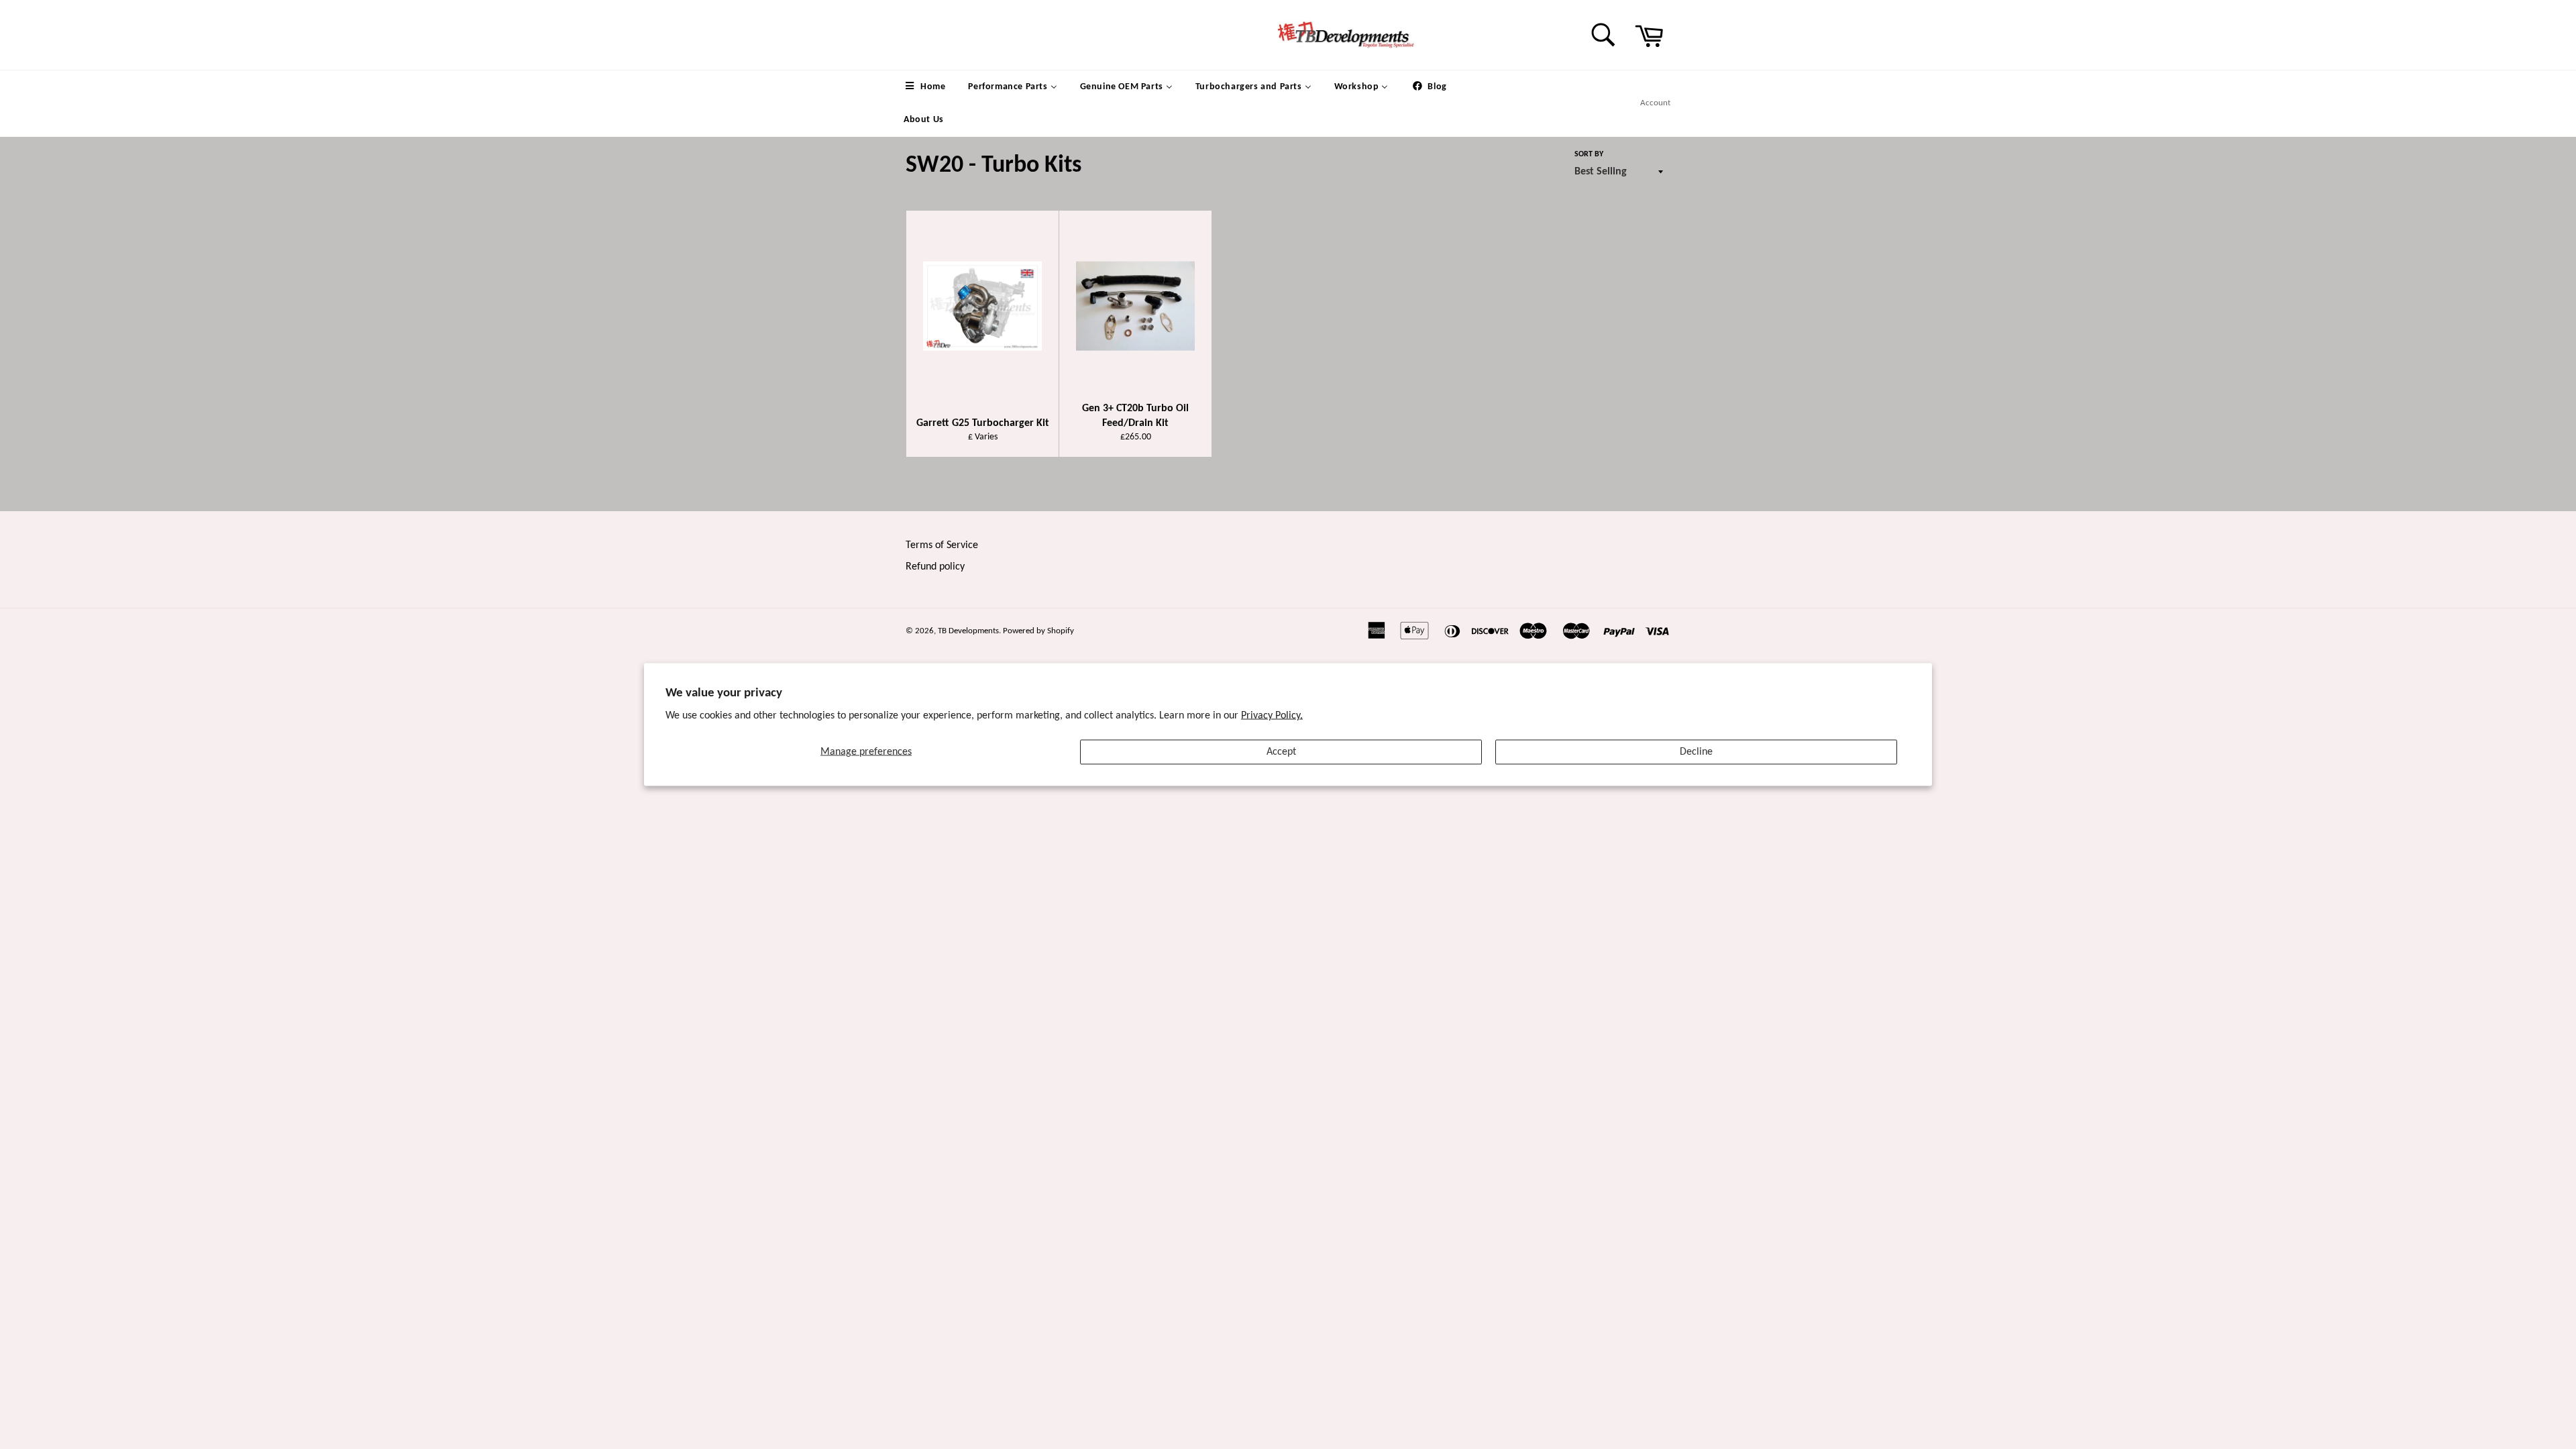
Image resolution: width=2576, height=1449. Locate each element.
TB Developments (968, 631)
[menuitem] (924, 87)
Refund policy (935, 567)
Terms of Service (942, 545)
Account (1655, 103)
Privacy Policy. (1272, 715)
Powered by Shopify (1038, 631)
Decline (1696, 751)
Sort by (1589, 154)
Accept (1281, 751)
